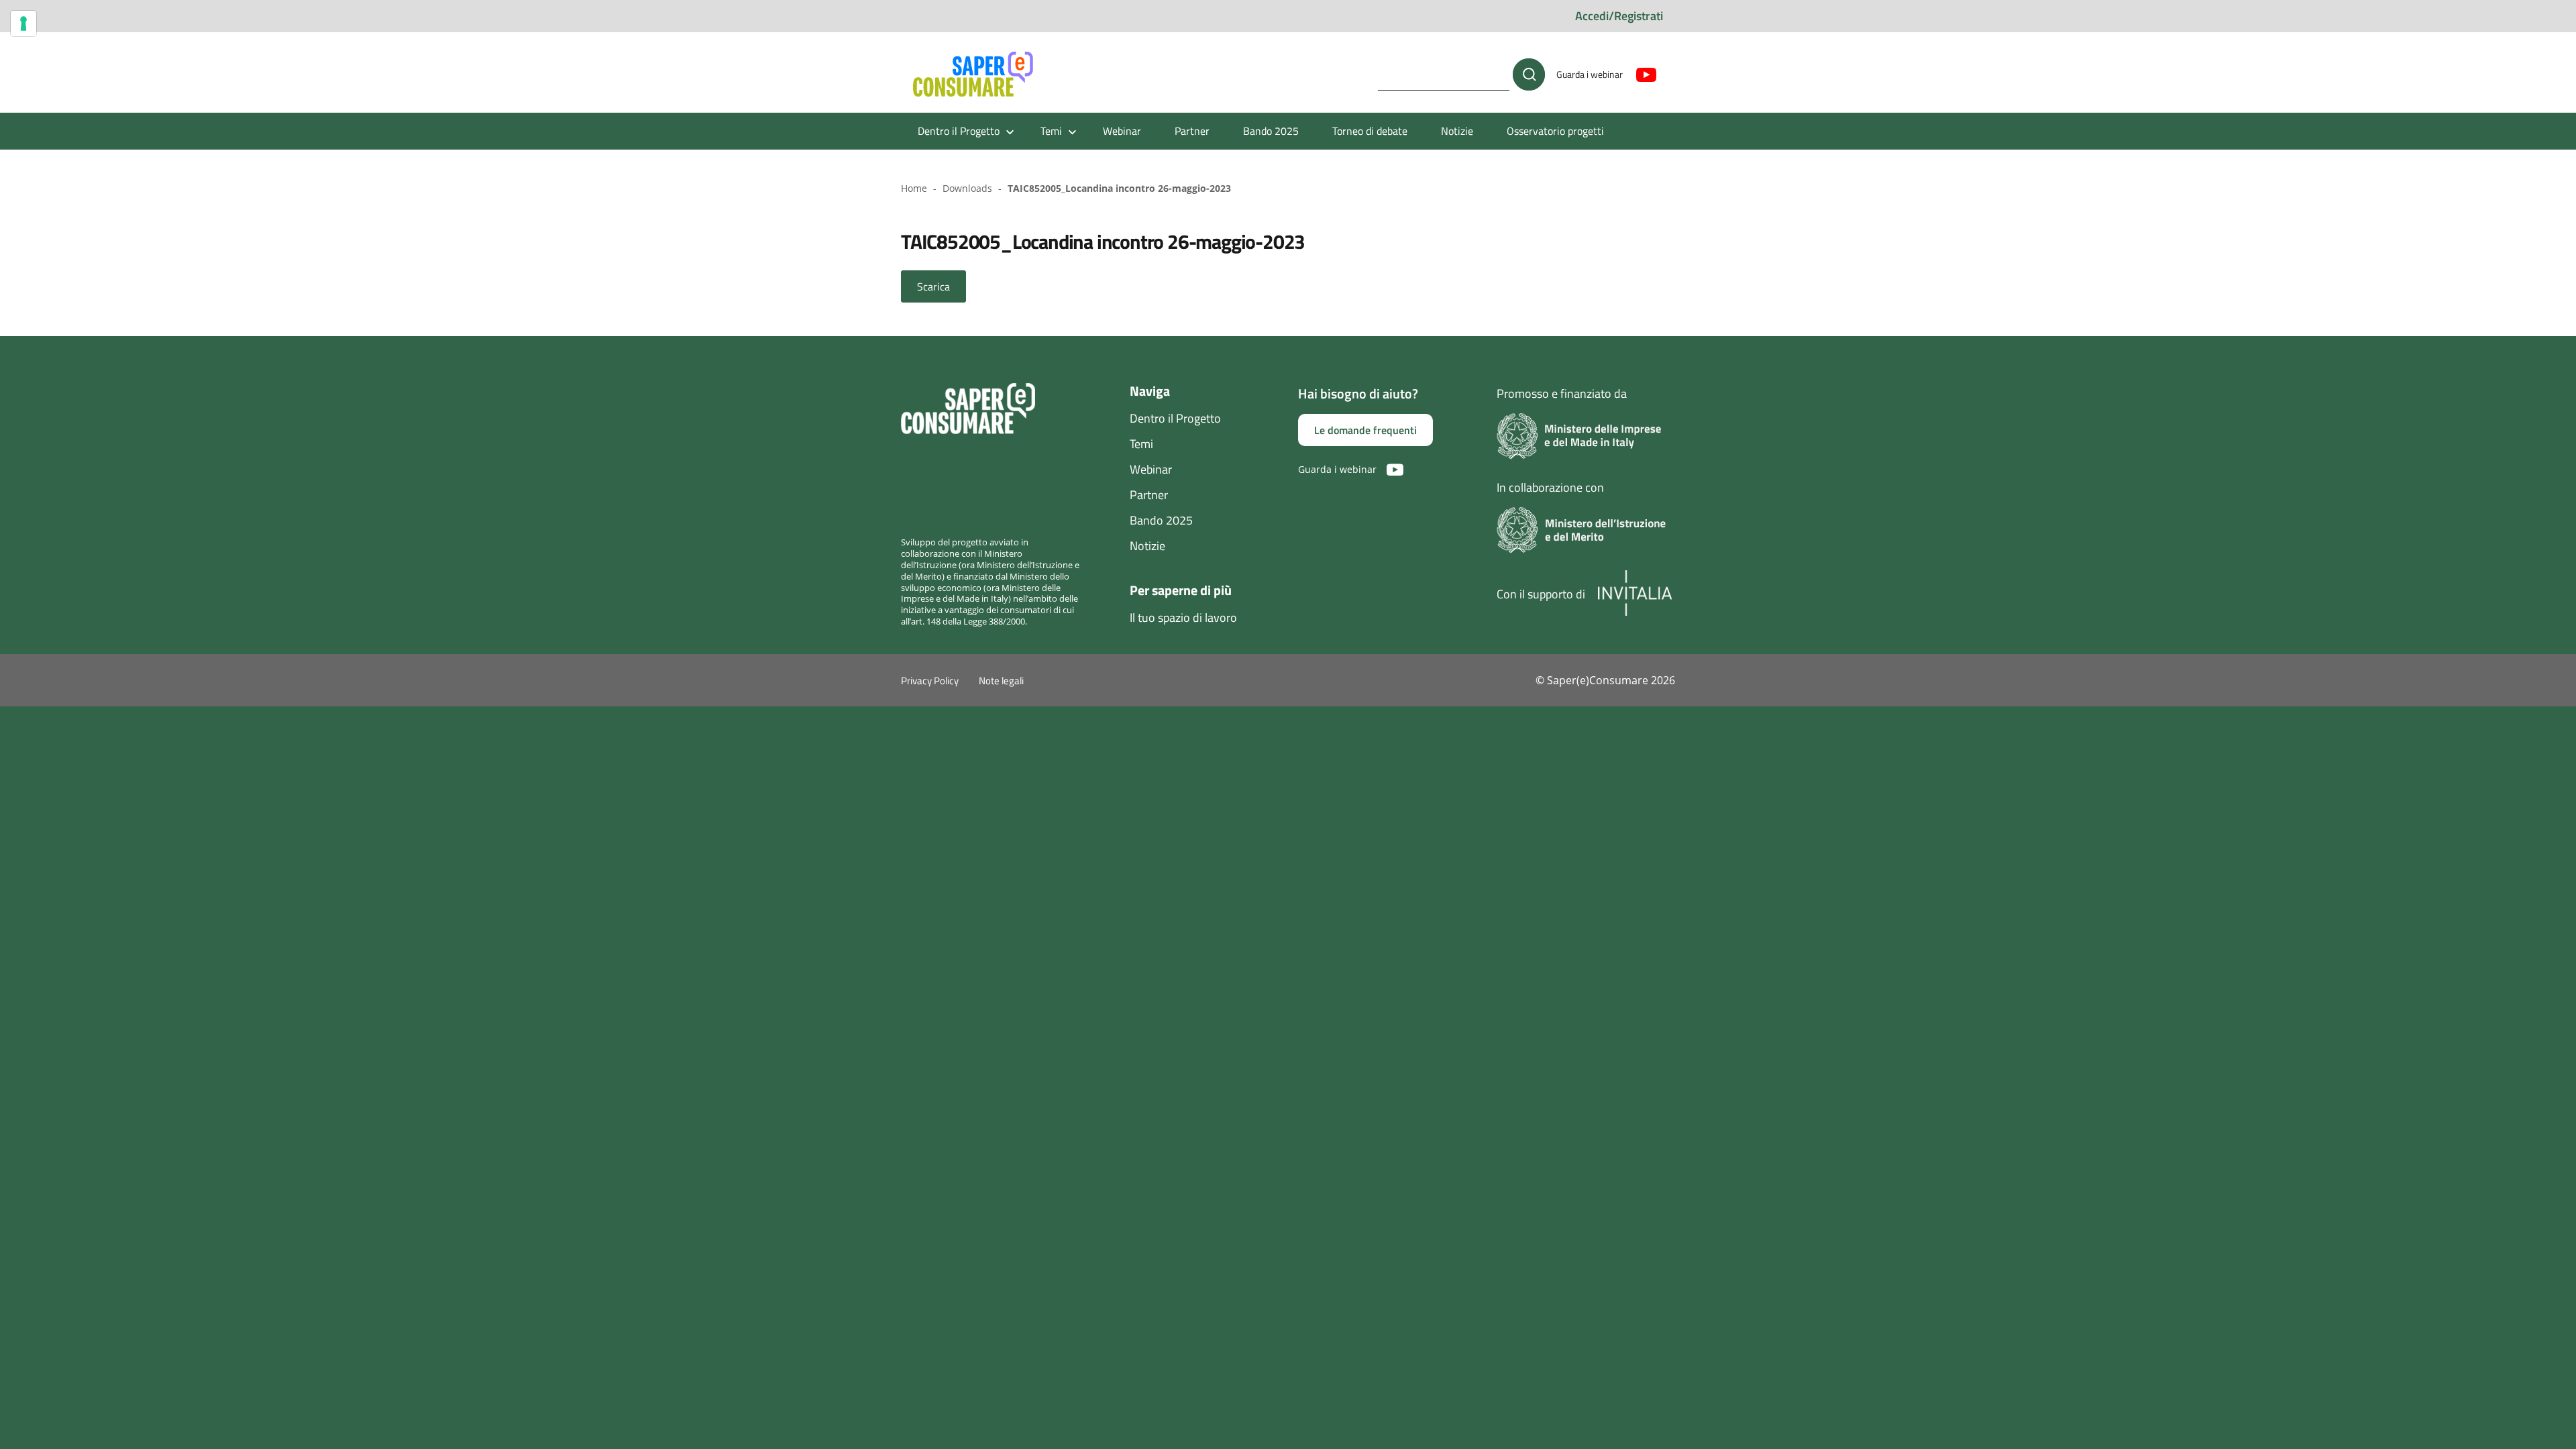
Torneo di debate (1370, 131)
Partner (1192, 131)
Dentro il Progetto (1175, 418)
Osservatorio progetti (1555, 131)
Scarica (933, 286)
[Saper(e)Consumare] (973, 74)
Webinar (1122, 131)
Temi (1141, 444)
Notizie (1457, 131)
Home (914, 188)
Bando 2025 (1271, 131)
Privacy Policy (930, 681)
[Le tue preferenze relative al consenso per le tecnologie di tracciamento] (23, 23)
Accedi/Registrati (1619, 16)
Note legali (1001, 681)
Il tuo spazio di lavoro (1183, 618)
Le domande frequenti (1365, 430)
